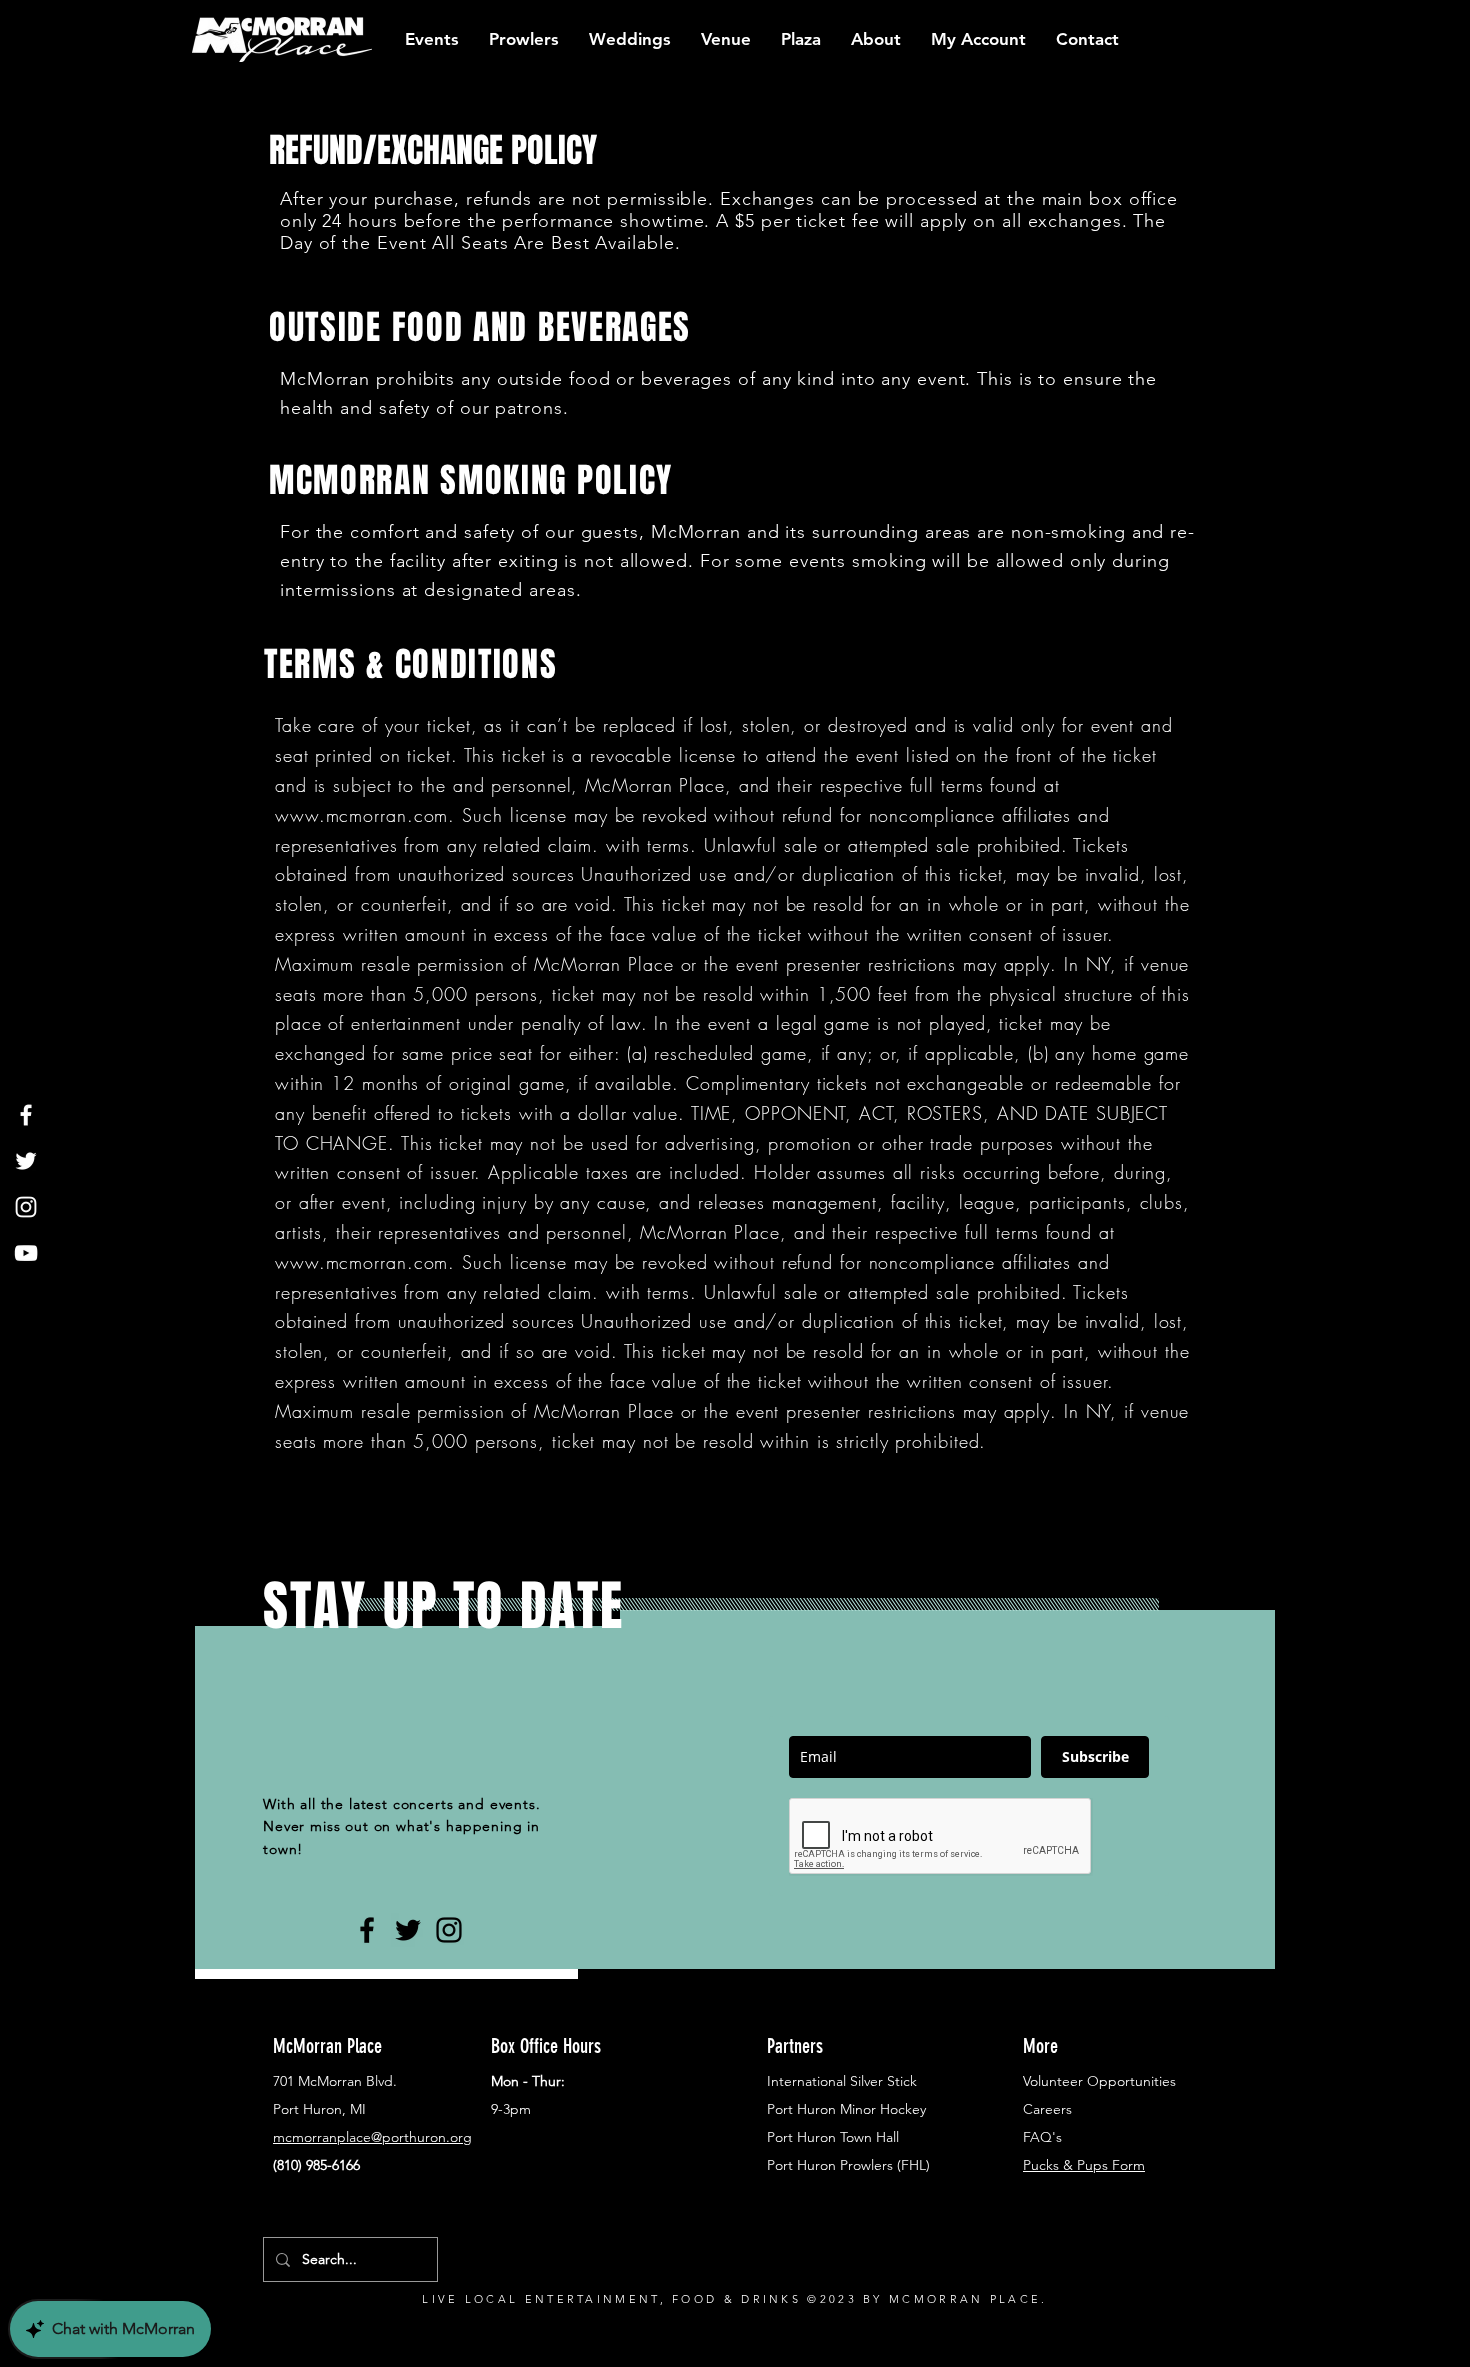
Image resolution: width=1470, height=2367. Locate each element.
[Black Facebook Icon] (367, 1930)
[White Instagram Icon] (26, 1207)
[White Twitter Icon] (26, 1161)
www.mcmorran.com (361, 815)
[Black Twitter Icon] (408, 1930)
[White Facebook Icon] (26, 1115)
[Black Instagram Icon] (449, 1930)
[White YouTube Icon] (26, 1253)
